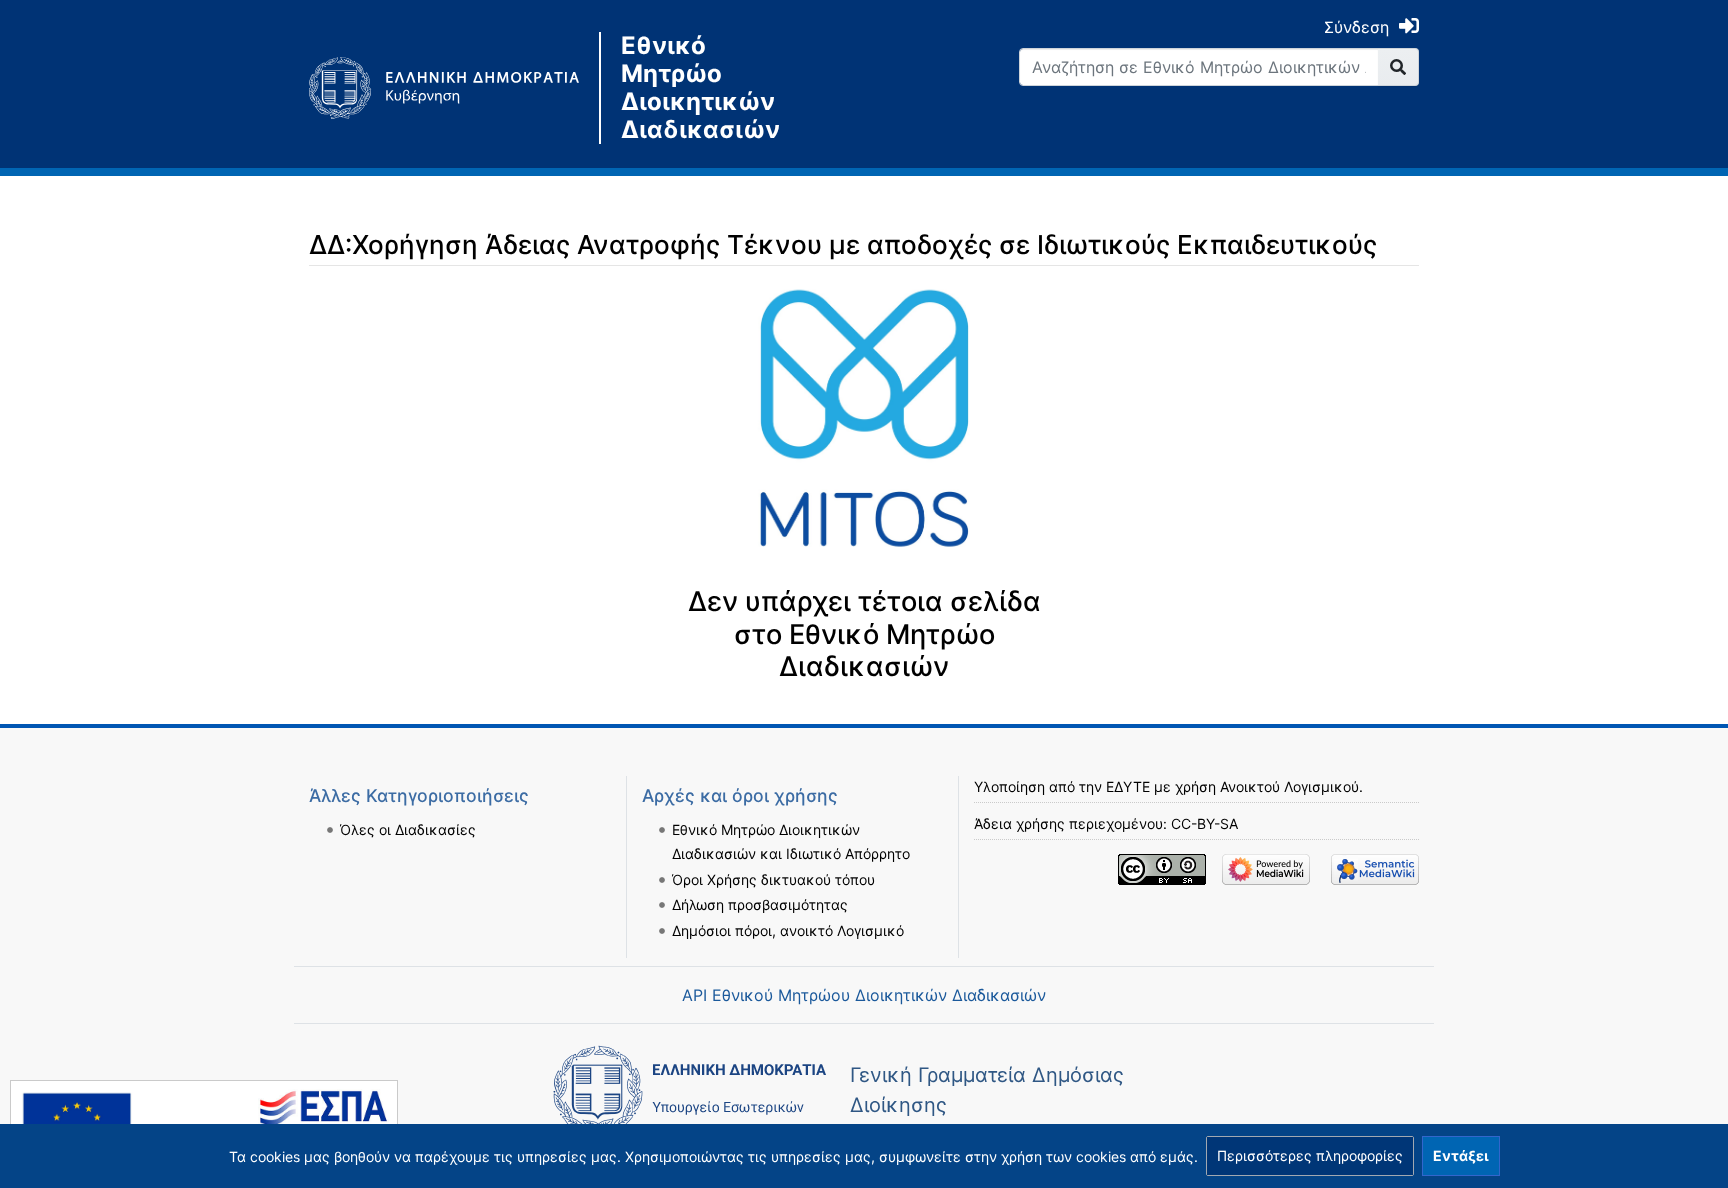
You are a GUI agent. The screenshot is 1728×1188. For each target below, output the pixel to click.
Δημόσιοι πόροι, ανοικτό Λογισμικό (788, 930)
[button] (1310, 1156)
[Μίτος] (454, 88)
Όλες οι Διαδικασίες (408, 829)
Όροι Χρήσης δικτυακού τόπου (773, 879)
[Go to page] (1398, 67)
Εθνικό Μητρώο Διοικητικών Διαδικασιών (700, 88)
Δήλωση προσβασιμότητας (760, 904)
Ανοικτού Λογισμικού (1289, 786)
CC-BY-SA (1204, 823)
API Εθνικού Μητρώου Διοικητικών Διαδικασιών (864, 995)
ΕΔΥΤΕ (1128, 786)
